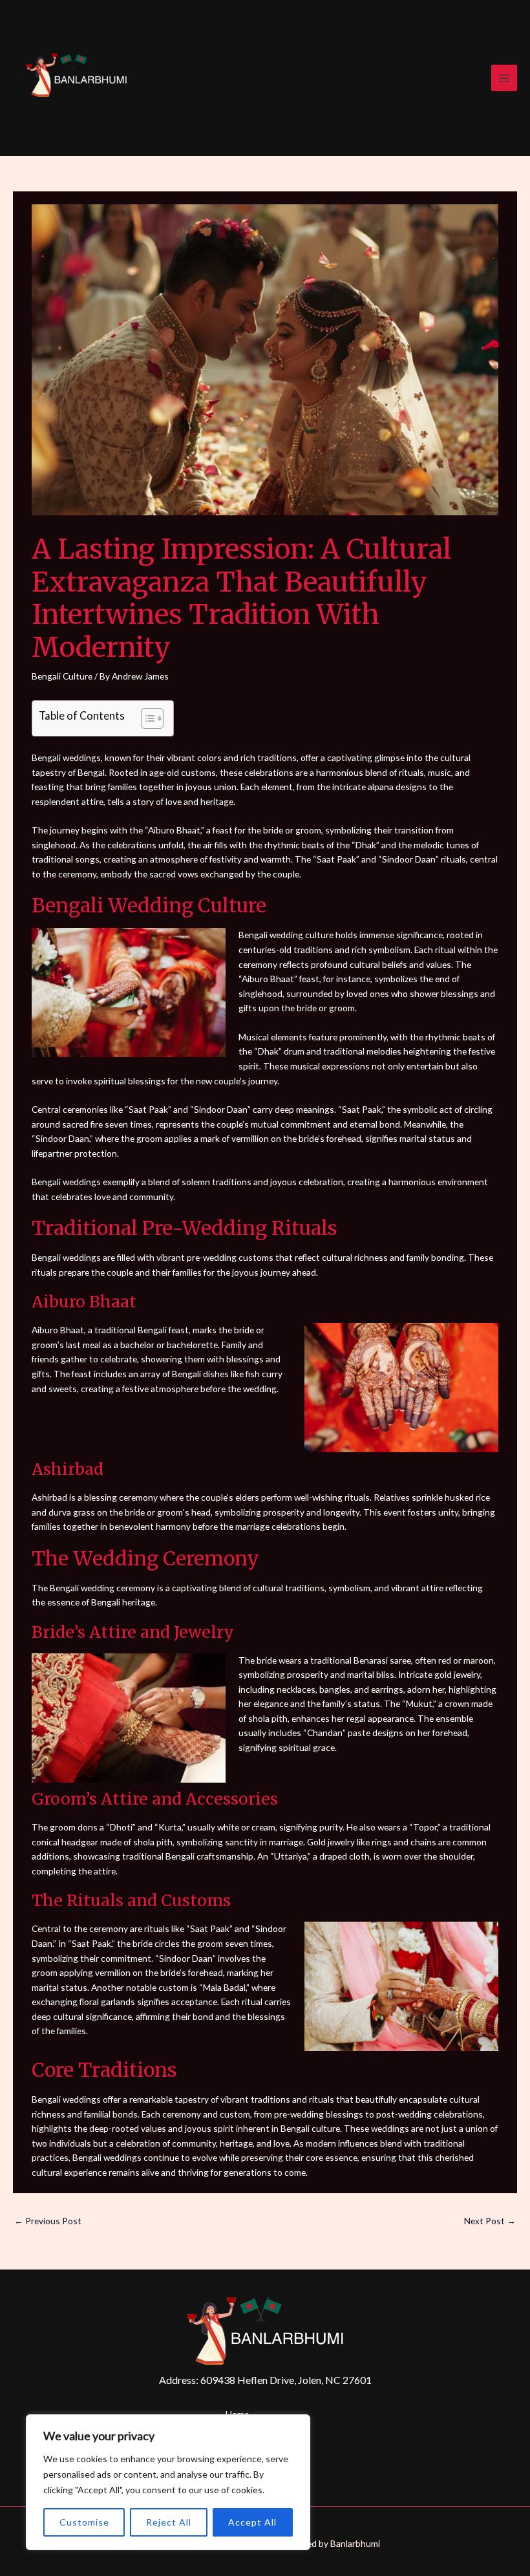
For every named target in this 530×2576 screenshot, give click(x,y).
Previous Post (48, 2221)
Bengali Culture (62, 676)
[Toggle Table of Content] (146, 718)
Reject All (169, 2522)
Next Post (490, 2221)
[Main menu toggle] (504, 78)
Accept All (252, 2522)
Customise (84, 2522)
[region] (168, 2482)
